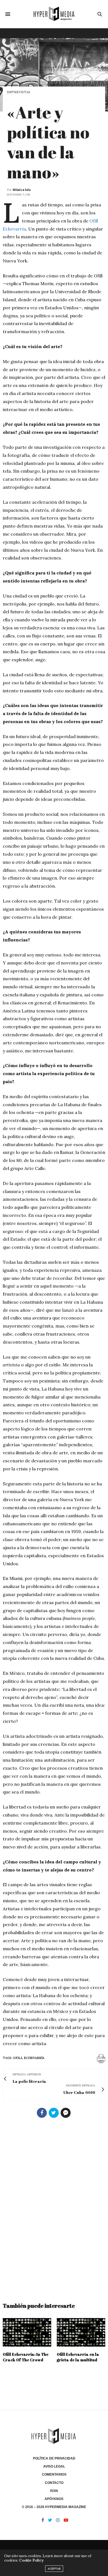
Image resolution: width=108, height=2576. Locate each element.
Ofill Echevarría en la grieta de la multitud (78, 2357)
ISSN (54, 2491)
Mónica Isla (22, 190)
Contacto (54, 2483)
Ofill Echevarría (29, 2058)
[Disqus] (54, 2208)
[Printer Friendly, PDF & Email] (101, 2058)
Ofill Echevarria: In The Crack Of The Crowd (26, 2357)
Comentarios (54, 2474)
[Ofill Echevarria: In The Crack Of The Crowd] (27, 2332)
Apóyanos (54, 2499)
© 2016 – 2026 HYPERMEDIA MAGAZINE (54, 2507)
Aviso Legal (54, 2466)
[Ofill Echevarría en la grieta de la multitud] (81, 2332)
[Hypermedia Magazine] (54, 14)
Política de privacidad (54, 2458)
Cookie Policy (31, 2560)
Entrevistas (19, 92)
